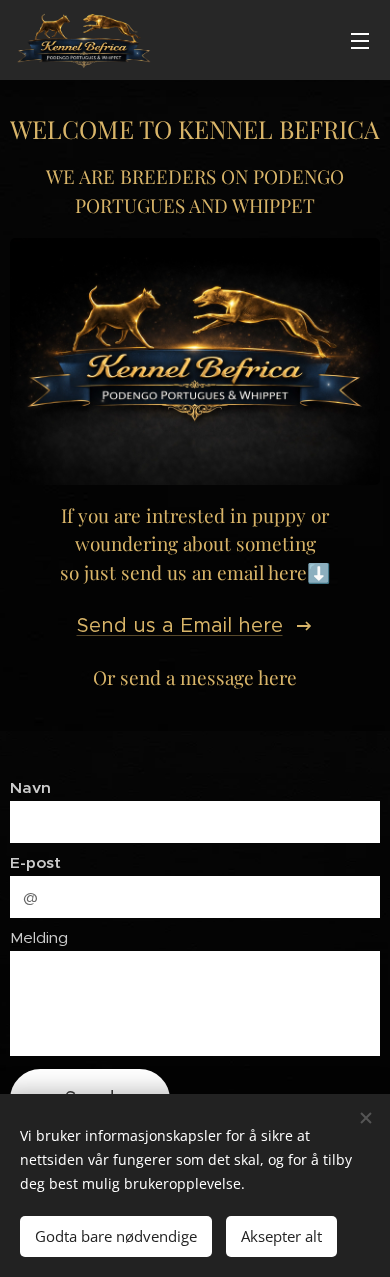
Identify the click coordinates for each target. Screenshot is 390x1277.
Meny (360, 40)
